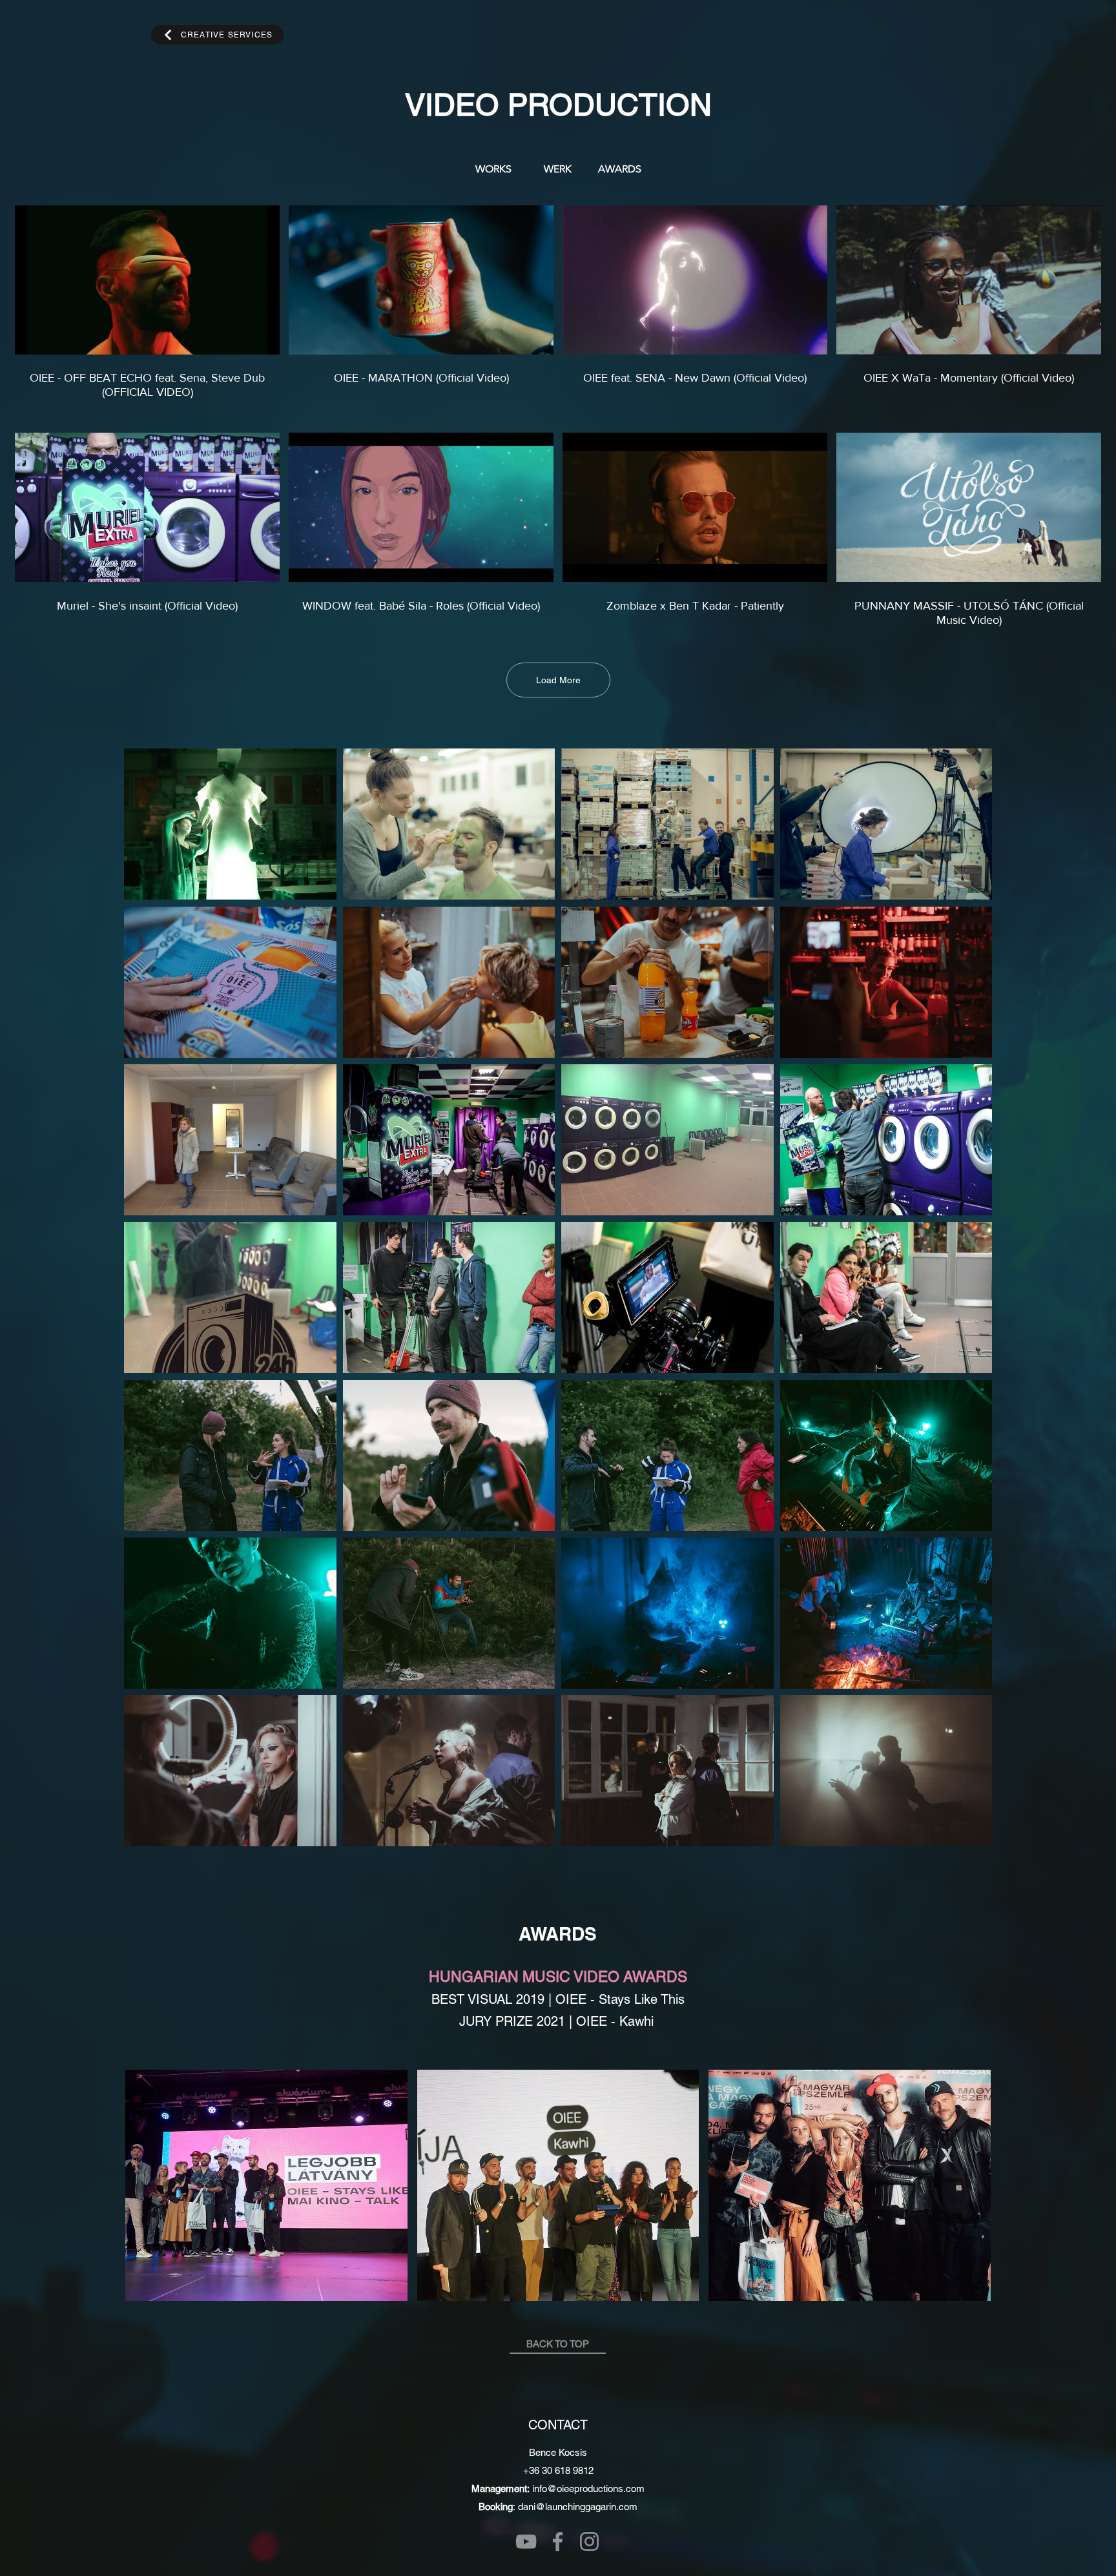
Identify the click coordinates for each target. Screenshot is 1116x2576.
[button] (230, 824)
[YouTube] (526, 2541)
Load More (558, 680)
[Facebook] (558, 2541)
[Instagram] (589, 2541)
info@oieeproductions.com (588, 2488)
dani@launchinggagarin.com (578, 2507)
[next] (968, 1304)
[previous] (148, 1304)
